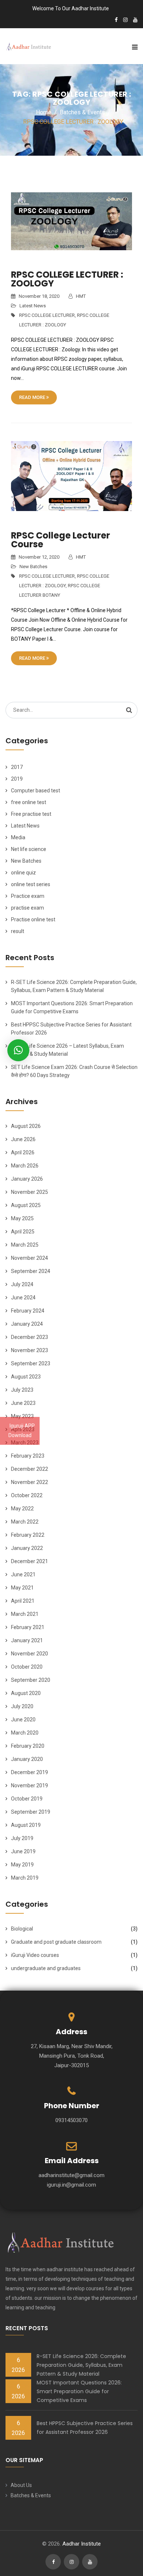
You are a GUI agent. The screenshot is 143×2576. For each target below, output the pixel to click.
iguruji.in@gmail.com (71, 2185)
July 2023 (22, 1390)
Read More (33, 397)
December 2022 (30, 1469)
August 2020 (26, 1693)
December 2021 (30, 1561)
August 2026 (26, 1126)
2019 (17, 779)
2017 (17, 767)
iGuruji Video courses (35, 1955)
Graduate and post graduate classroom (56, 1942)
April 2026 (23, 1152)
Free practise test (31, 814)
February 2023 (28, 1456)
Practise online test (33, 919)
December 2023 (30, 1337)
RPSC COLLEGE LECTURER (47, 315)
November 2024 (30, 1258)
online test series (31, 884)
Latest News (33, 306)
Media (18, 837)
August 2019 (26, 1825)
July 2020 (22, 1706)
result (18, 931)
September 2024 (31, 1271)
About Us (21, 2485)
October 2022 (27, 1495)
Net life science (29, 849)
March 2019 (25, 1878)
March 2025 (25, 1245)
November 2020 (30, 1654)
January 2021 (27, 1640)
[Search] (129, 710)
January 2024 (27, 1324)
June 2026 (23, 1139)
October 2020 (27, 1667)
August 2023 (26, 1377)
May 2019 (22, 1865)
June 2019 (23, 1851)
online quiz (23, 873)
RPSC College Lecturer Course (60, 540)
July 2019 (22, 1838)
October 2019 (27, 1799)
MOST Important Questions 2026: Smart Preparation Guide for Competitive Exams (79, 2391)
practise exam (27, 908)
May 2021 (22, 1588)
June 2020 (23, 1720)
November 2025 (30, 1192)
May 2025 (22, 1218)
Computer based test (36, 791)
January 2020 (27, 1759)
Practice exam (28, 896)
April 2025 (23, 1232)
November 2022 (30, 1482)
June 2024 (23, 1298)
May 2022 (22, 1509)
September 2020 (31, 1680)
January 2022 (27, 1548)
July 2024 (22, 1284)
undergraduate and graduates (46, 1968)
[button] (18, 1050)
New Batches (33, 567)
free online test (29, 802)
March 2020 (25, 1733)
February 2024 (28, 1311)
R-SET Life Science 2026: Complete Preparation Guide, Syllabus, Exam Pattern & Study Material (81, 2365)
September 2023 (31, 1363)
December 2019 (30, 1772)
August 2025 (26, 1205)
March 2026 (25, 1166)
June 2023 (23, 1403)
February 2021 (28, 1627)
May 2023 (22, 1416)
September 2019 (31, 1812)
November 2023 (30, 1350)
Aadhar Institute (82, 2544)
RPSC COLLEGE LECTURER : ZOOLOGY (67, 279)
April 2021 (23, 1601)
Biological (22, 1929)
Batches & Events (31, 2495)
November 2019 (30, 1785)
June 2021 (23, 1574)
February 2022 (28, 1535)
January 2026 (27, 1179)
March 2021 (25, 1614)
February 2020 (28, 1746)
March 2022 (25, 1522)
